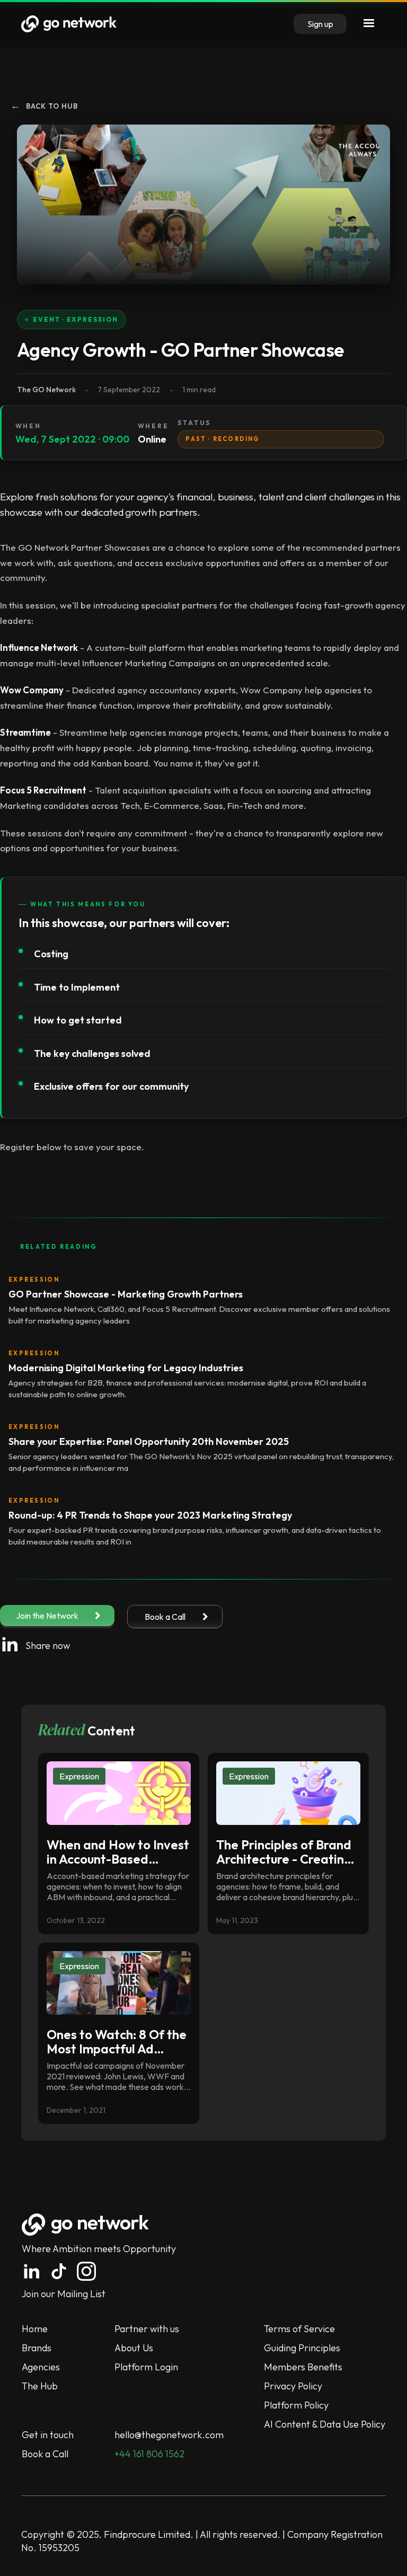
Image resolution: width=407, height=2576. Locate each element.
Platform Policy (296, 2405)
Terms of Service (299, 2329)
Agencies (41, 2367)
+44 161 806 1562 (149, 2454)
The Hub (40, 2386)
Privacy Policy (293, 2386)
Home (35, 2329)
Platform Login (146, 2367)
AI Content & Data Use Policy (325, 2424)
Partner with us (147, 2329)
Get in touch (48, 2435)
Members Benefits (303, 2367)
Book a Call (45, 2454)
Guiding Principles (302, 2348)
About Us (134, 2348)
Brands (37, 2348)
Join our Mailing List (64, 2294)
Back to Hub (44, 106)
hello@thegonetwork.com (169, 2435)
